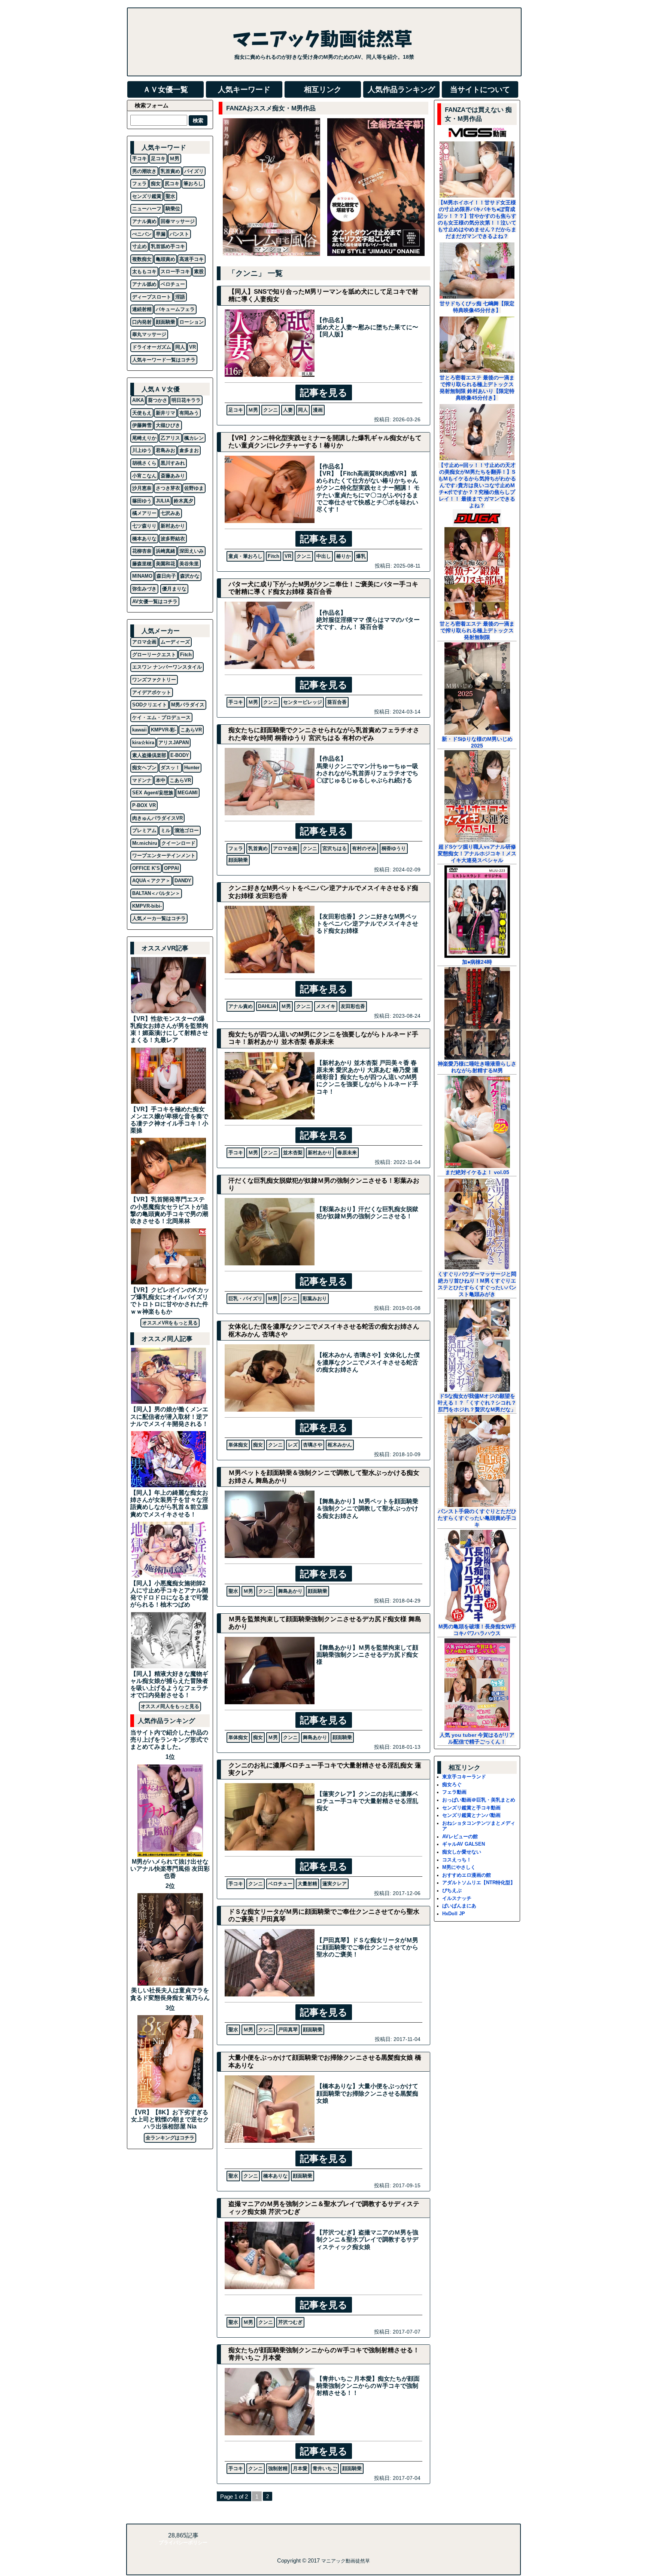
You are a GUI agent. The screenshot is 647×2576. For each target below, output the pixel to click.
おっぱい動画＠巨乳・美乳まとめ (479, 1800)
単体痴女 (238, 1445)
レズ (293, 1445)
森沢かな (190, 576)
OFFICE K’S (146, 868)
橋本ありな (275, 2176)
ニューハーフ (147, 209)
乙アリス (170, 438)
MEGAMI (188, 793)
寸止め (139, 246)
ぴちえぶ (452, 1890)
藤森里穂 (142, 564)
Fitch (274, 556)
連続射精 (142, 309)
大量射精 (307, 1884)
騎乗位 (173, 209)
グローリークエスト (154, 655)
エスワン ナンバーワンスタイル (167, 667)
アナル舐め (144, 284)
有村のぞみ (364, 848)
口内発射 (142, 322)
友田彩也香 (353, 1006)
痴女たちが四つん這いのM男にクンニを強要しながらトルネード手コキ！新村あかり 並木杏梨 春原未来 (323, 1038)
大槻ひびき (168, 425)
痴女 (258, 1445)
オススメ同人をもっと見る (170, 1706)
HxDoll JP (454, 1914)
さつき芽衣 (168, 488)
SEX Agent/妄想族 (153, 793)
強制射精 (278, 2468)
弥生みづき (144, 589)
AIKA (138, 400)
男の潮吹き (144, 171)
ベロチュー (280, 1884)
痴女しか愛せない (462, 1852)
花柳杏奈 (142, 551)
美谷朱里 (189, 564)
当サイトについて (480, 89)
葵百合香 (337, 702)
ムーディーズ (175, 642)
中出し (324, 556)
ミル (165, 830)
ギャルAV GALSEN (464, 1844)
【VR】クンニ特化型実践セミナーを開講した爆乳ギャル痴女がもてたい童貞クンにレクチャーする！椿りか (325, 442)
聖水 (233, 1591)
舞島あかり (290, 1591)
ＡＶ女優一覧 (165, 89)
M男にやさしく (459, 1867)
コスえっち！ (457, 1860)
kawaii (139, 730)
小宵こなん (144, 476)
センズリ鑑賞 (147, 196)
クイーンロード (178, 843)
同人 (303, 410)
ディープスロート (152, 297)
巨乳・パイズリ (245, 1298)
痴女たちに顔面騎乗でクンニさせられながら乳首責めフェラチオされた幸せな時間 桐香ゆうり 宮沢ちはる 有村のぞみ (324, 734)
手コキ (236, 702)
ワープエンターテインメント (164, 855)
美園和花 (165, 564)
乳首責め (258, 848)
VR (288, 556)
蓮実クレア (335, 1884)
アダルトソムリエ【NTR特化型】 (479, 1883)
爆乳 (361, 556)
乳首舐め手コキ (168, 246)
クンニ (271, 410)
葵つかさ (158, 400)
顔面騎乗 (238, 860)
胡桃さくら (144, 463)
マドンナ (142, 780)
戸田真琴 (288, 2030)
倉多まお (189, 450)
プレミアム (144, 830)
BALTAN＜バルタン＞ (156, 893)
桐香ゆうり (394, 848)
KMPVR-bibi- (147, 906)
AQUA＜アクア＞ (151, 881)
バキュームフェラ (175, 309)
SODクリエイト (150, 705)
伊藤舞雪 (142, 425)
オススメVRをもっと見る (170, 1323)
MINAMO (142, 576)
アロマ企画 (285, 848)
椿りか (344, 556)
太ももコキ (144, 271)
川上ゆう (142, 450)
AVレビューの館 (460, 1836)
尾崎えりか (144, 438)
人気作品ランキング (401, 89)
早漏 (161, 234)
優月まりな (174, 589)
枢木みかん (340, 1445)
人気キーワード (244, 89)
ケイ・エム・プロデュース (161, 717)
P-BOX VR (144, 805)
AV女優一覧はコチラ (155, 601)
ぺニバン (142, 234)
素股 (199, 271)
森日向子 (166, 576)
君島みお (165, 450)
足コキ (236, 410)
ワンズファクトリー (154, 680)
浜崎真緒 (165, 551)
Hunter (192, 768)
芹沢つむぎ (290, 2322)
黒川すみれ (173, 463)
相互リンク (323, 89)
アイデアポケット (152, 692)
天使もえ (142, 413)
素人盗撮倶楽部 (149, 755)
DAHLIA (267, 1006)
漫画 (318, 410)
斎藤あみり (173, 476)
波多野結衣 (173, 539)
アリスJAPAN (174, 742)
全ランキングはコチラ (170, 2138)
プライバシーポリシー (183, 2543)
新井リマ (165, 413)
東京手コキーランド (464, 1777)
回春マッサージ (178, 221)
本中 (161, 780)
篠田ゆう (142, 501)
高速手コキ (192, 259)
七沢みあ (170, 513)
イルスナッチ (457, 1898)
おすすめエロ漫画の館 (467, 1875)
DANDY (183, 881)
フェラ (236, 848)
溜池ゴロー (187, 830)
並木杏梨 (293, 1153)
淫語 (180, 297)
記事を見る (324, 392)
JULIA (163, 501)
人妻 (288, 410)
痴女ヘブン (144, 768)
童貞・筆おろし (245, 556)
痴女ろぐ (452, 1784)
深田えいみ (192, 551)
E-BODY (180, 755)
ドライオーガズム (152, 347)
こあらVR (191, 730)
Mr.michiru (145, 843)
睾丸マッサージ (149, 334)
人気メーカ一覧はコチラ (159, 918)
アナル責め (241, 1006)
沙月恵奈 (142, 488)
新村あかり (320, 1153)
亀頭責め (165, 259)
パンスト (179, 234)
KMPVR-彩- (164, 730)
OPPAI (171, 868)
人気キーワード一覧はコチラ (164, 360)
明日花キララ (186, 400)
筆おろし (193, 184)
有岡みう (189, 413)
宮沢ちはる (335, 848)
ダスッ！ (170, 768)
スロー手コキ (175, 271)
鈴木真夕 (183, 501)
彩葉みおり (315, 1298)
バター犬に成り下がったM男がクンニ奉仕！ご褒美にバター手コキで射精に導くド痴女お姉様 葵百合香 (323, 588)
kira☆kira (143, 742)
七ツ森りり (144, 526)
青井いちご (325, 2468)
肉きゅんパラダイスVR (157, 818)
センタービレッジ (303, 702)
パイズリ (194, 171)
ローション (192, 322)
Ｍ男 (253, 410)
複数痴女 (142, 259)
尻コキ (172, 184)
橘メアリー (144, 513)
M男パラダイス (188, 705)
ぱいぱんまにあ (459, 1906)
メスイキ (326, 1006)
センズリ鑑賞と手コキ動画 (471, 1808)
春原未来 (347, 1153)
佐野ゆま (194, 488)
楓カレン (194, 438)
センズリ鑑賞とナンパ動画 (471, 1815)
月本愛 (300, 2468)
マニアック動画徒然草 (346, 2561)
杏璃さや (313, 1445)
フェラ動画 (454, 1792)
